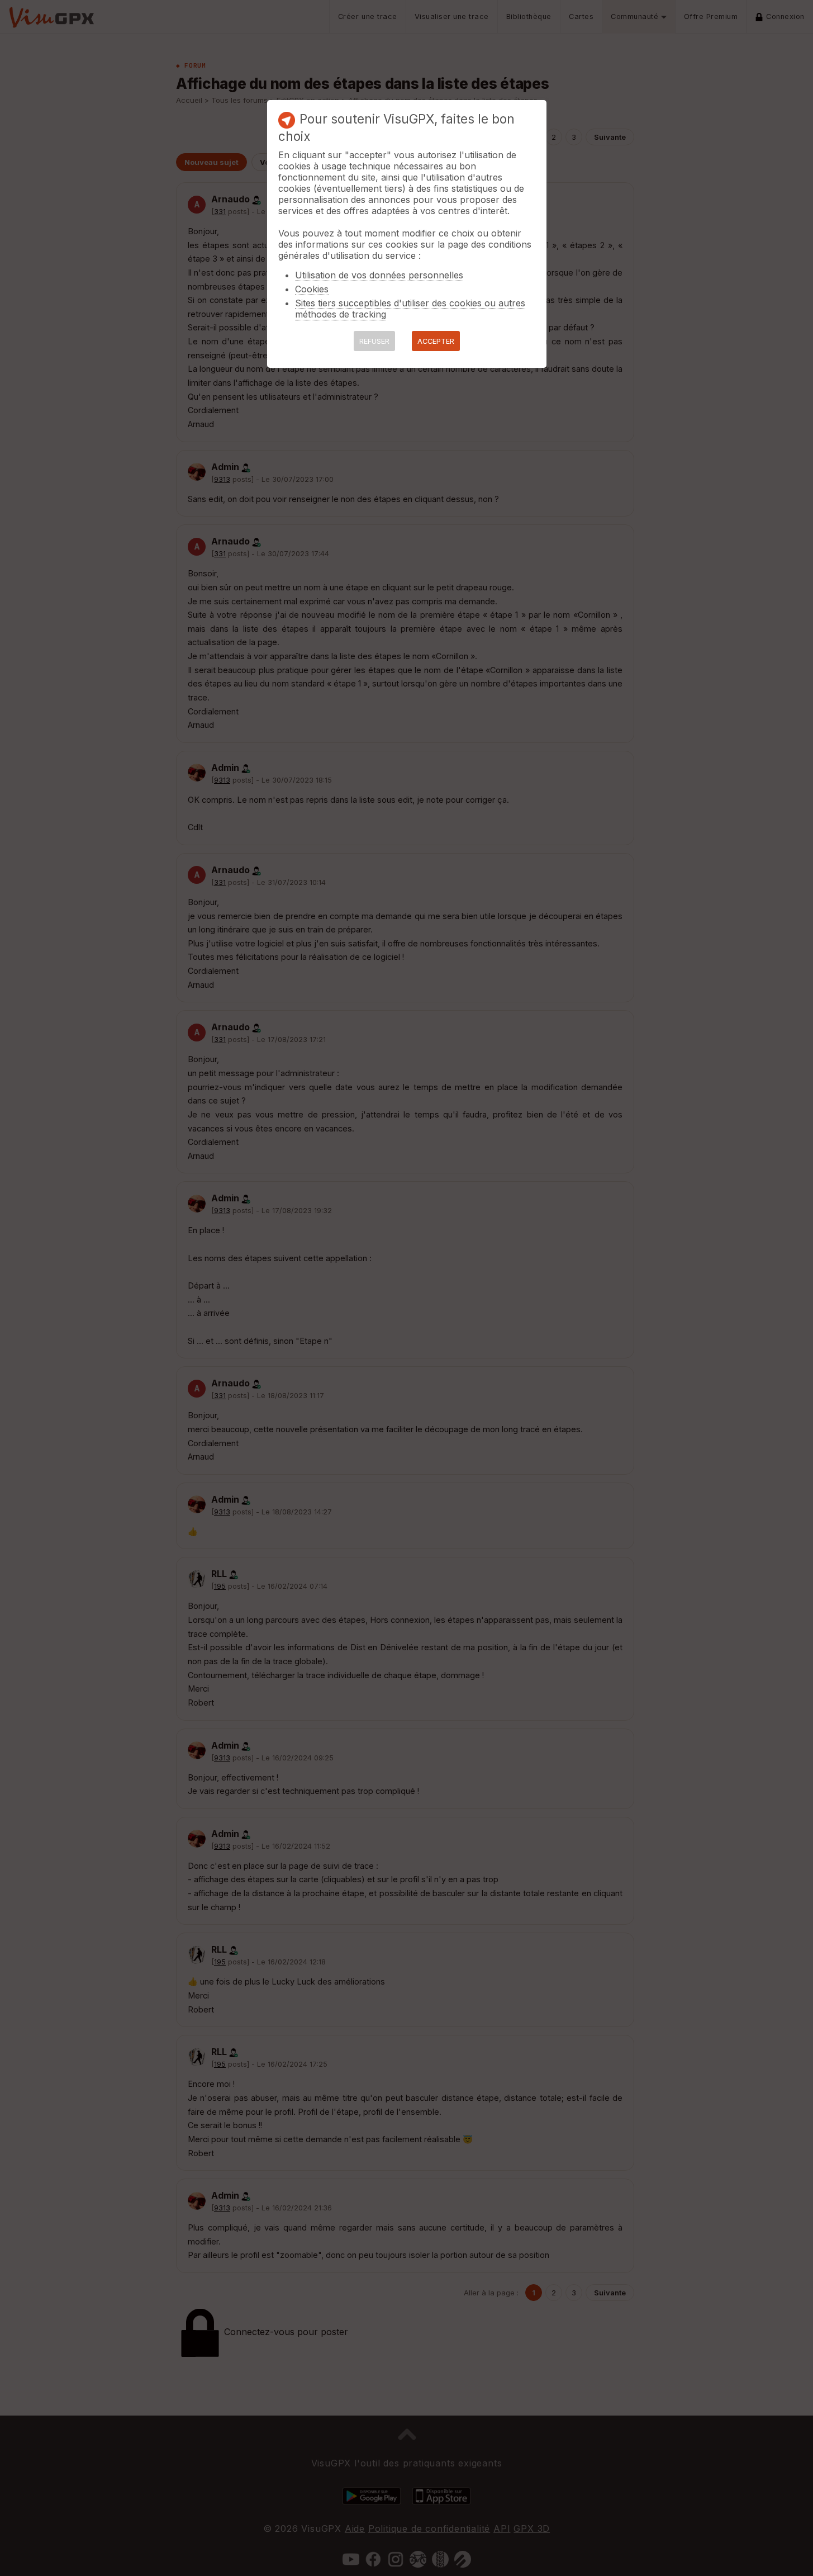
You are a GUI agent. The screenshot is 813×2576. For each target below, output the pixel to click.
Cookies (312, 289)
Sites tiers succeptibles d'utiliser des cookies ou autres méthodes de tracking (410, 309)
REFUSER (374, 341)
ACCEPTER (436, 341)
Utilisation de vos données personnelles (379, 275)
